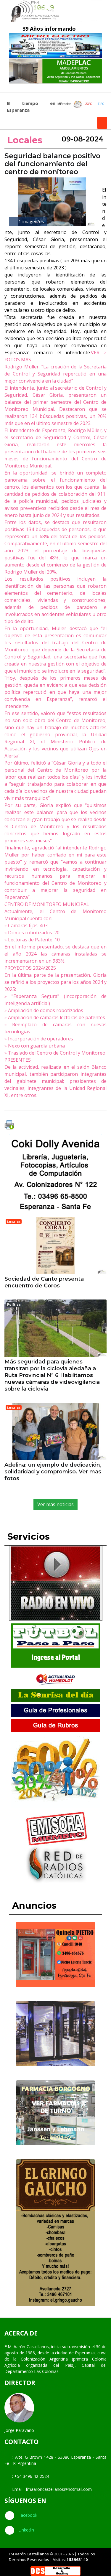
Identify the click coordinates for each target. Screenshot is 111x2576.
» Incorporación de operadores (39, 1039)
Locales (25, 140)
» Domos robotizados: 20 (32, 933)
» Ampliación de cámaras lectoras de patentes (55, 1017)
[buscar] (102, 123)
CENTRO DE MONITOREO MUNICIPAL (47, 904)
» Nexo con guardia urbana (35, 1046)
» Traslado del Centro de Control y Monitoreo (55, 1053)
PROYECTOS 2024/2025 (30, 968)
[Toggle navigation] (11, 88)
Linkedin (26, 2530)
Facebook (27, 2515)
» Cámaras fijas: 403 (26, 925)
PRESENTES (18, 1060)
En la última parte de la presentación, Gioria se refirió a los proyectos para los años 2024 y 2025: (55, 982)
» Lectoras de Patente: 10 (32, 940)
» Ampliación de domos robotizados (44, 1010)
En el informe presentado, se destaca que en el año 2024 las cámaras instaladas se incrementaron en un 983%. (55, 954)
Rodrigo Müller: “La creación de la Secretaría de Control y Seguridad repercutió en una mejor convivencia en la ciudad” (55, 374)
